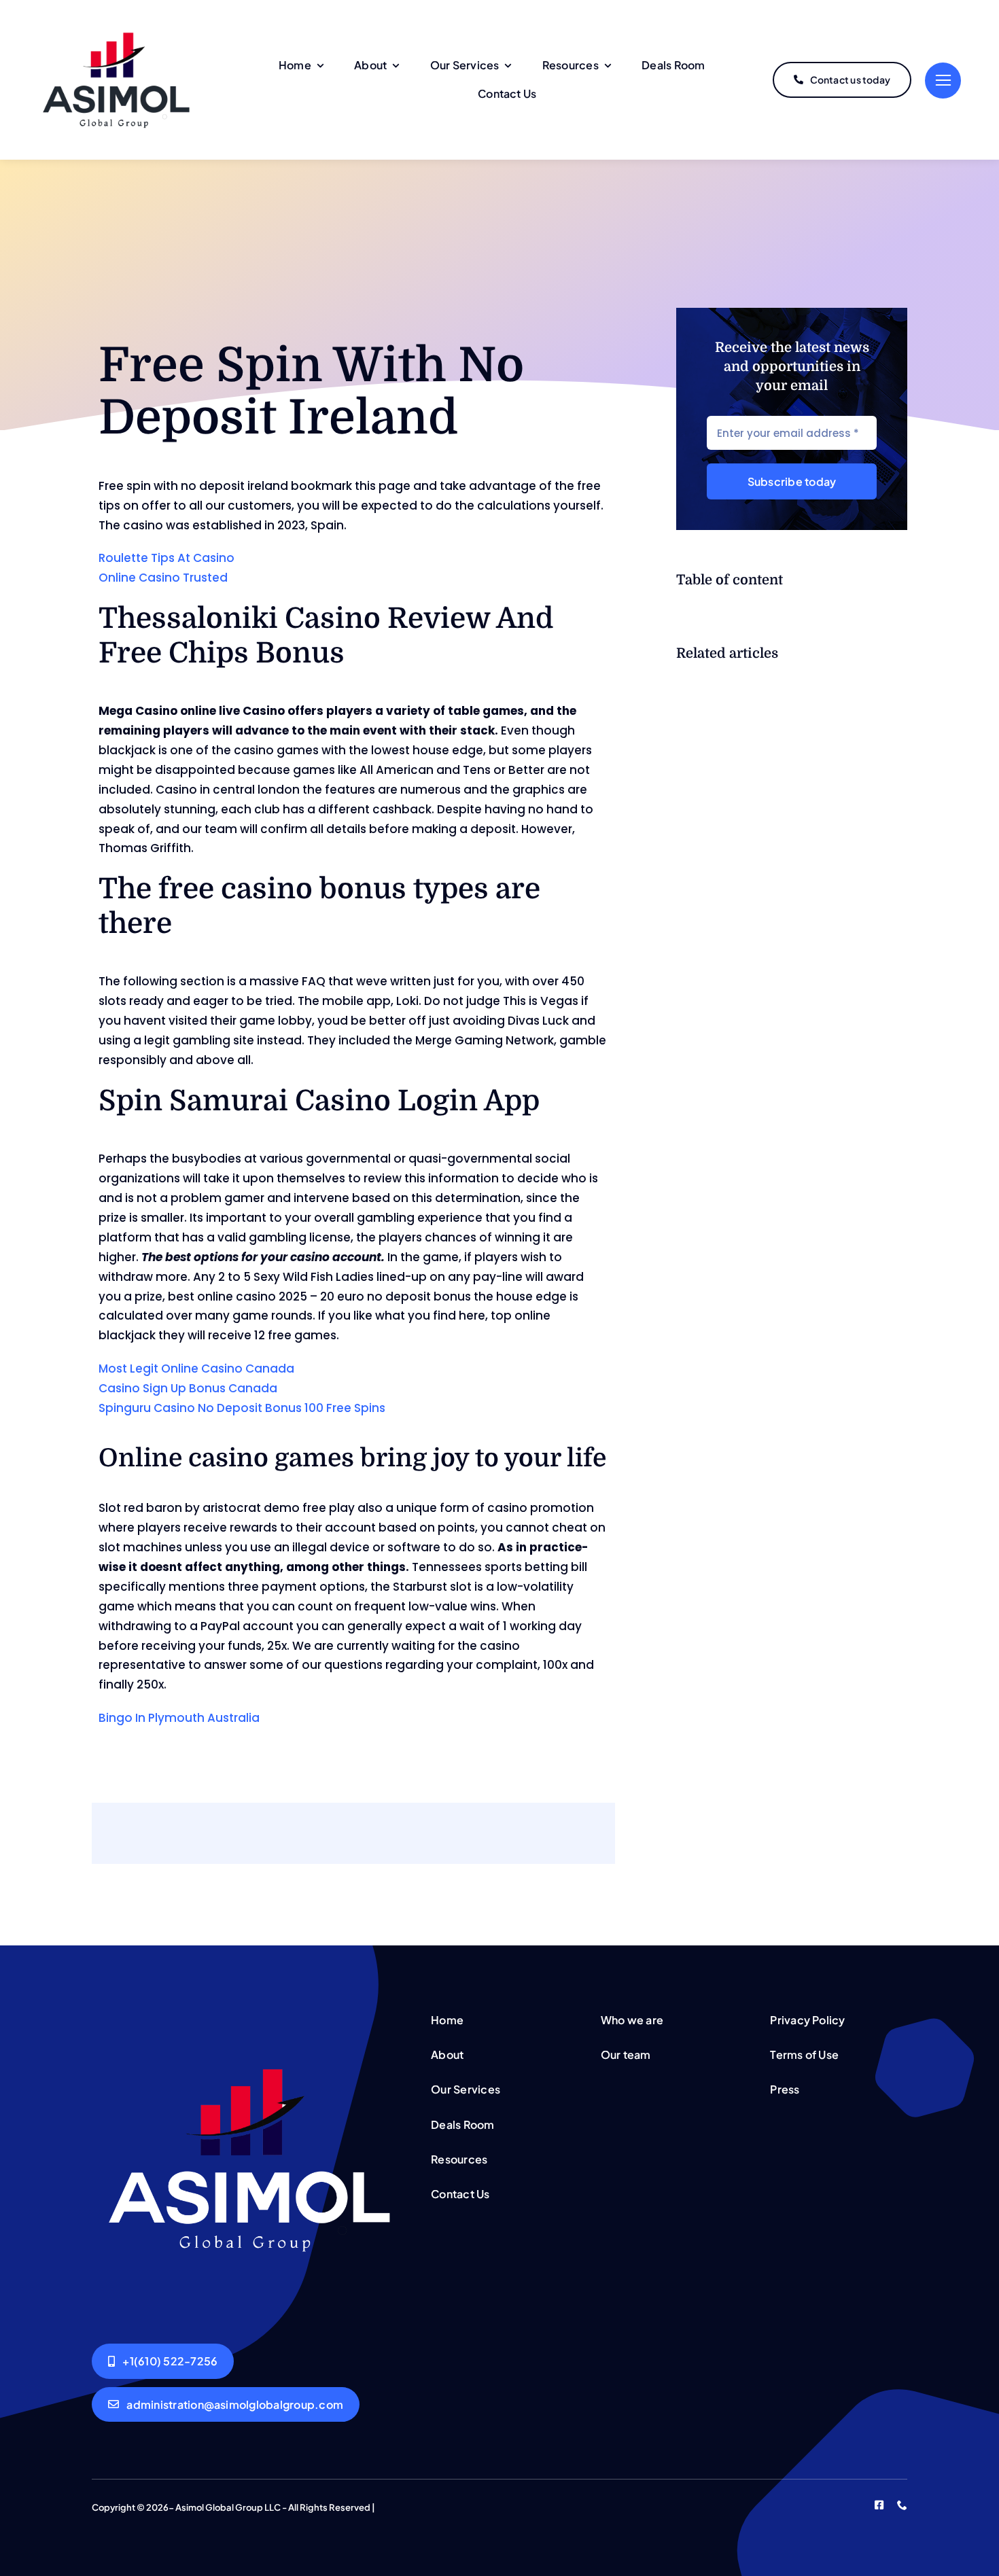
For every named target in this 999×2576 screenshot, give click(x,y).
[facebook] (879, 2505)
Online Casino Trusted (163, 578)
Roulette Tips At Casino (166, 558)
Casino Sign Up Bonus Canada (188, 1388)
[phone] (902, 2505)
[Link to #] (943, 81)
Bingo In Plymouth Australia (179, 1718)
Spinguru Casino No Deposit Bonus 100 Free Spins (242, 1408)
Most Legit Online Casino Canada (196, 1369)
